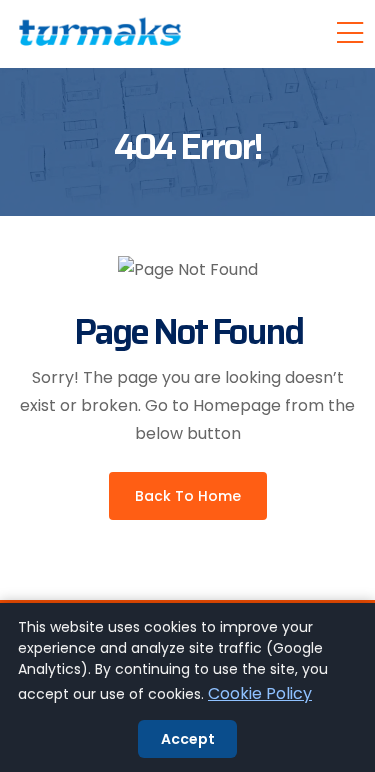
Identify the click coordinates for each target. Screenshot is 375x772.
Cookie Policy (260, 693)
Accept (188, 739)
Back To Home (188, 496)
